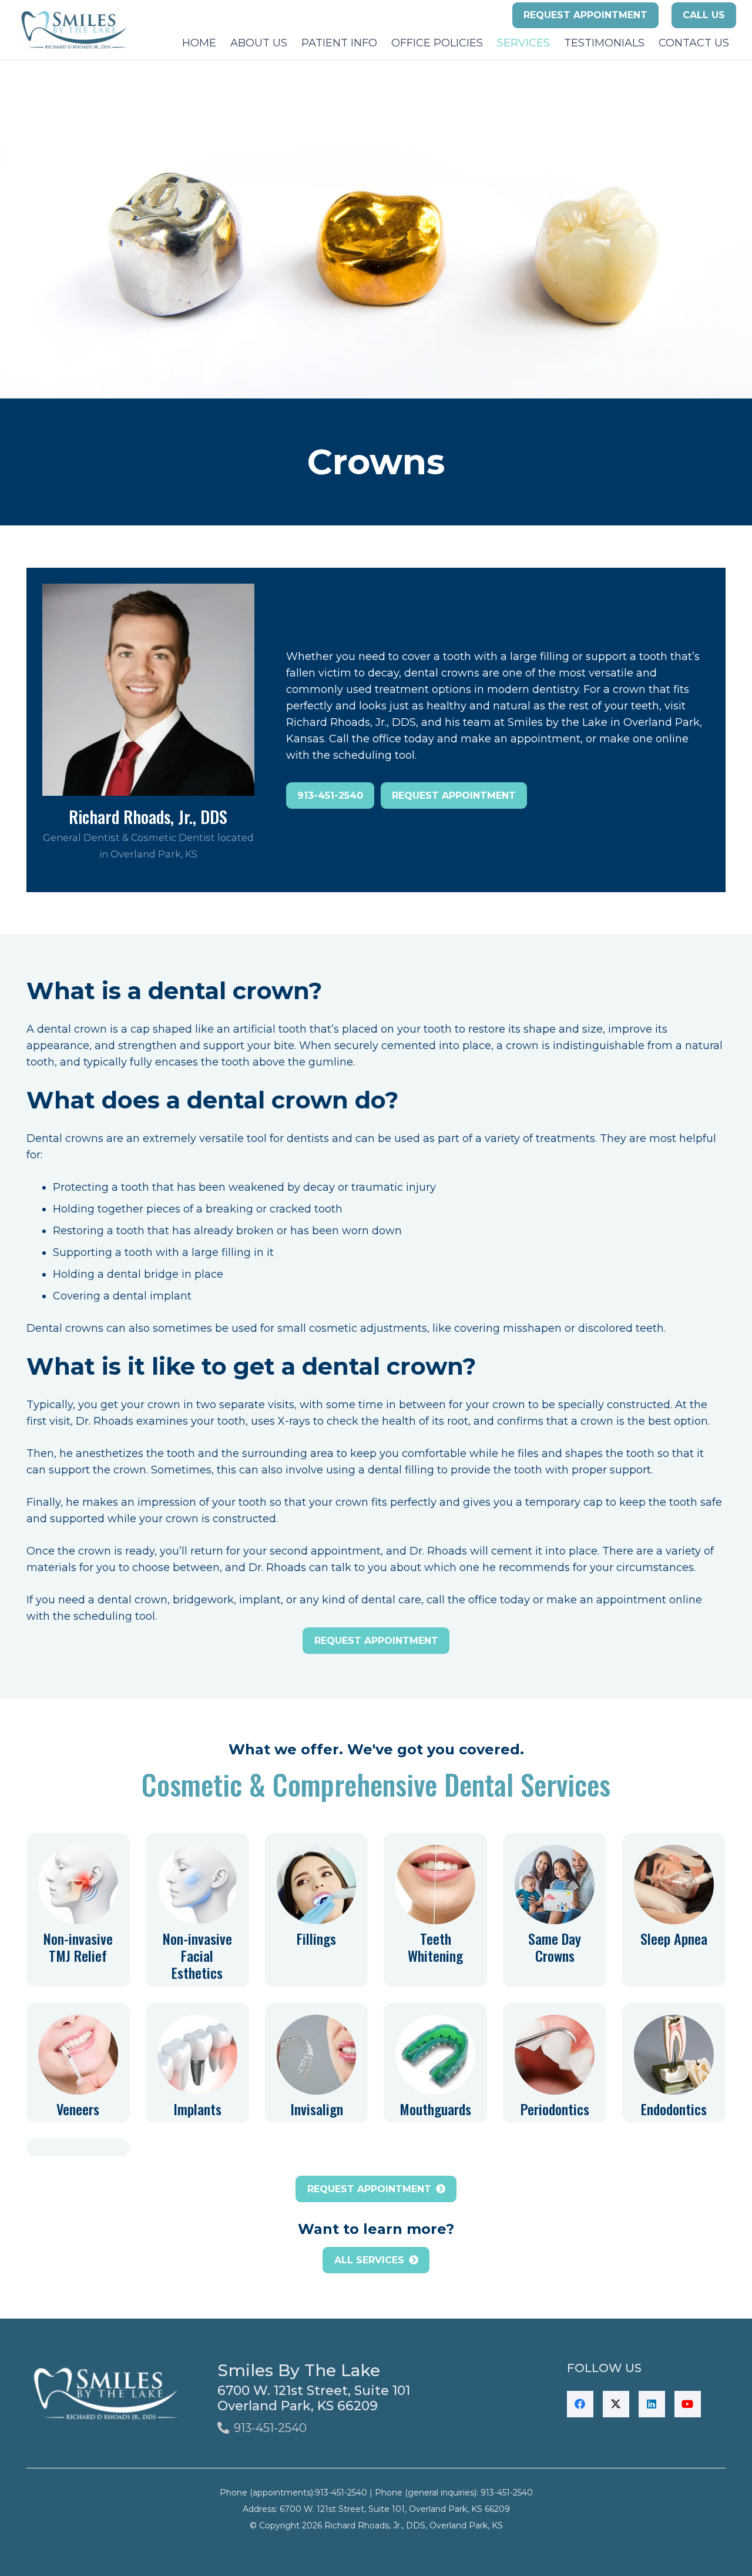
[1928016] (74, 30)
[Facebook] (580, 2404)
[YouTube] (688, 2404)
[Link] (78, 1910)
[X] (616, 2404)
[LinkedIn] (652, 2404)
